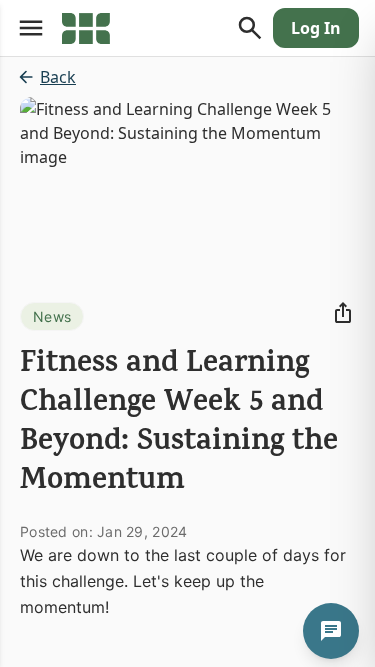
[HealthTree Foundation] (86, 28)
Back (58, 77)
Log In (316, 28)
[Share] (343, 313)
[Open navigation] (31, 28)
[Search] (250, 28)
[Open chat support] (331, 631)
